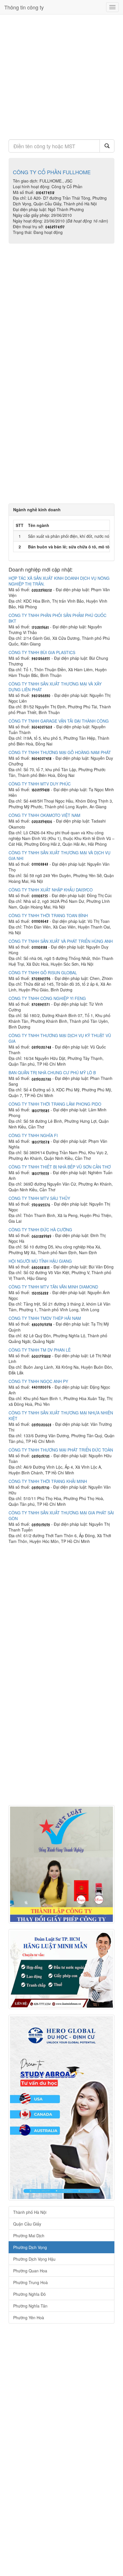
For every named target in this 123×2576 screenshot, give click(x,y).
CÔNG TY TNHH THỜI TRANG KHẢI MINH (48, 1481)
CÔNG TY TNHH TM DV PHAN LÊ (40, 1350)
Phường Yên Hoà (29, 2318)
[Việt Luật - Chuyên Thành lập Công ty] (61, 1864)
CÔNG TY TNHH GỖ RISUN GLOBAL (43, 973)
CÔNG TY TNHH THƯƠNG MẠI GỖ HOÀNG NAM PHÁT (60, 752)
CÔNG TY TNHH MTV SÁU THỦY (39, 1198)
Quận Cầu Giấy (27, 2224)
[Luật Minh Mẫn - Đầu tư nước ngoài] (61, 1969)
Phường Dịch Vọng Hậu (34, 2259)
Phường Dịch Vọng (30, 2247)
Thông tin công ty (24, 7)
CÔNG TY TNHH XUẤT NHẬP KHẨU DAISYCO (51, 890)
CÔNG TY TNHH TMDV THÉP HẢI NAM (45, 1318)
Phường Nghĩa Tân (30, 2306)
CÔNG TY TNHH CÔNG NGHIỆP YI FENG (47, 998)
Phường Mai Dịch (29, 2236)
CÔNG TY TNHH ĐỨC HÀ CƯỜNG (40, 1230)
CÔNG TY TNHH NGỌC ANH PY (38, 1381)
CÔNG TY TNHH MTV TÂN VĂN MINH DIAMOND (53, 1287)
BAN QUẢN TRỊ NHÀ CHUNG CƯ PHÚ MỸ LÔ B (52, 1073)
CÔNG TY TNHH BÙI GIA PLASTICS (42, 652)
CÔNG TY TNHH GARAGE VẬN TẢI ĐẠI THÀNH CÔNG (59, 721)
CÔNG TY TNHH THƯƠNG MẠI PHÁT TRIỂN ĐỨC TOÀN (61, 1450)
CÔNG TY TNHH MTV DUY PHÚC (40, 784)
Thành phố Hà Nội (30, 2212)
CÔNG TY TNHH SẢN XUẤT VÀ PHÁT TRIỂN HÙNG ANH (61, 941)
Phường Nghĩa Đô (29, 2294)
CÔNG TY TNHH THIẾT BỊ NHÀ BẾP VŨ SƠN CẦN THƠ (60, 1167)
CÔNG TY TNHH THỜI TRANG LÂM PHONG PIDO (55, 1104)
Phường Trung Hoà (30, 2282)
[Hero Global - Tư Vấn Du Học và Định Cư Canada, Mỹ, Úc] (61, 2108)
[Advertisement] (61, 75)
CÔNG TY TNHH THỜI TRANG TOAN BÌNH (48, 915)
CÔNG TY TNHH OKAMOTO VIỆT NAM (44, 815)
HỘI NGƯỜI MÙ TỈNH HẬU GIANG (40, 1261)
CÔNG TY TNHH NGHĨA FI (33, 1135)
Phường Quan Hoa (30, 2271)
